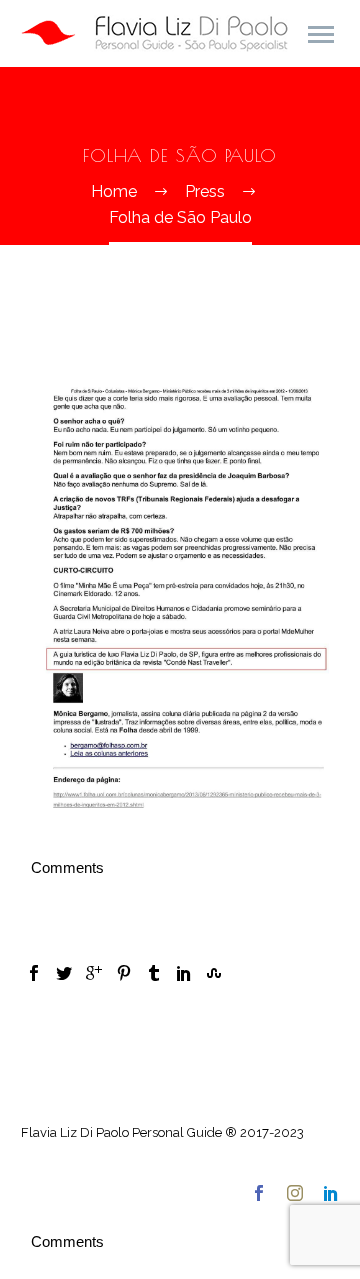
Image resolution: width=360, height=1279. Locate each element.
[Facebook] (34, 973)
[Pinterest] (124, 973)
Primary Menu (321, 35)
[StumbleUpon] (214, 973)
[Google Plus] (94, 973)
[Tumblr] (154, 973)
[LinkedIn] (184, 973)
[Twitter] (64, 973)
